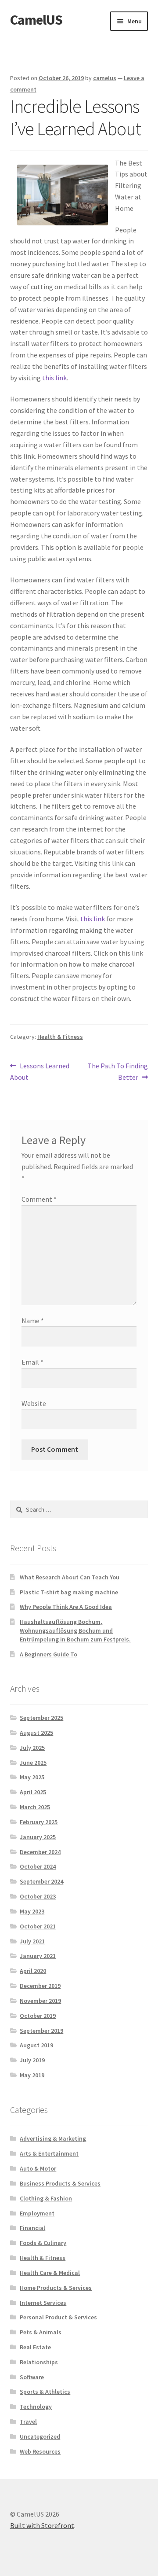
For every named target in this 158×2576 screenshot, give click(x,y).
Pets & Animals (41, 2332)
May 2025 (32, 1777)
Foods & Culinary (43, 2243)
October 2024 (38, 1866)
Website (34, 1403)
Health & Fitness (60, 1037)
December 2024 (40, 1852)
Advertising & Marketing (53, 2138)
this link (54, 378)
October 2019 (38, 2016)
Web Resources (40, 2451)
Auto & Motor (38, 2168)
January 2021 (38, 1956)
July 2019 (32, 2060)
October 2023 (38, 1896)
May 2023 (32, 1911)
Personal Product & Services (58, 2317)
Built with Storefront (42, 2525)
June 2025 (33, 1763)
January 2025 (38, 1837)
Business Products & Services (60, 2183)
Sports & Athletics (45, 2392)
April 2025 (33, 1792)
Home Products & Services (56, 2288)
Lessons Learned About (40, 1071)
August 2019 (36, 2045)
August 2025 (36, 1733)
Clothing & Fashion (46, 2198)
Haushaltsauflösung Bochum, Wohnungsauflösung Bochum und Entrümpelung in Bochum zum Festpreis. (75, 1630)
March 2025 (35, 1807)
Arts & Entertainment (49, 2153)
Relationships (39, 2362)
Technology (36, 2407)
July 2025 (32, 1748)
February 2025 (39, 1822)
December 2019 (40, 1986)
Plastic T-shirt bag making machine (69, 1592)
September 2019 (41, 2031)
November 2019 (40, 2001)
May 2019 (32, 2075)
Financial (32, 2228)
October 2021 (38, 1926)
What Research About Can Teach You (70, 1577)
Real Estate (35, 2347)
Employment (37, 2213)
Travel (28, 2421)
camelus (105, 78)
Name (33, 1321)
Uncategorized (40, 2436)
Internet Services (43, 2303)
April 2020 (33, 1971)
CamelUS (36, 20)
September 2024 (41, 1881)
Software (32, 2377)
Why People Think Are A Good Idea (66, 1607)
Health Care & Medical (50, 2273)
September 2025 (41, 1718)
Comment (39, 1199)
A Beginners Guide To (48, 1654)
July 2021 (32, 1941)
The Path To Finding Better (117, 1071)
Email (32, 1362)
